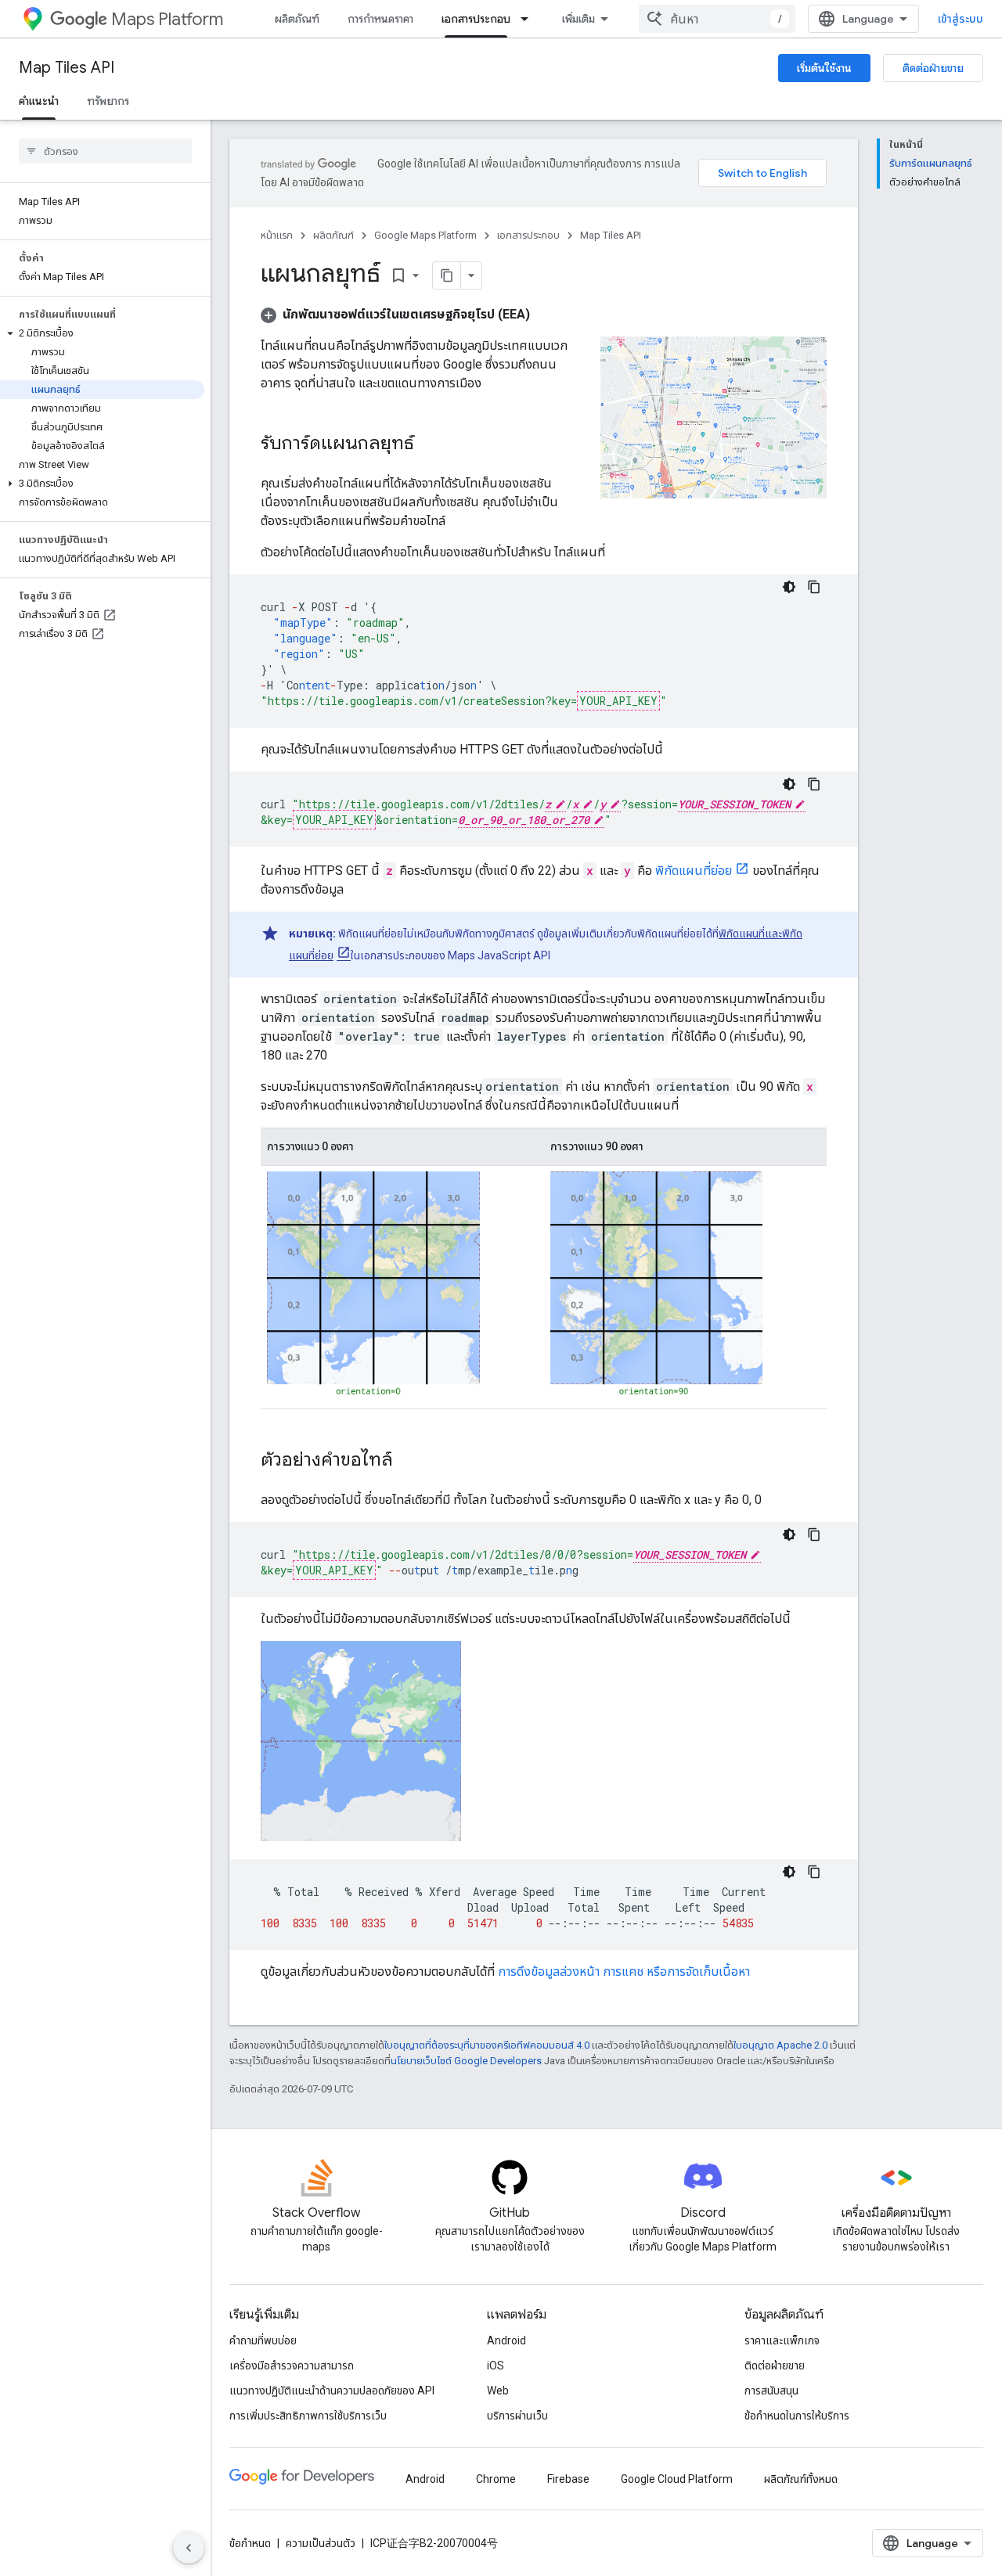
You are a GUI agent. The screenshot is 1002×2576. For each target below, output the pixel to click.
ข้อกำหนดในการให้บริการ (797, 2416)
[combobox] (717, 19)
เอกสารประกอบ (476, 19)
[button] (102, 333)
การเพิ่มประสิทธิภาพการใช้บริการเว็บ (308, 2416)
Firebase (568, 2479)
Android (506, 2340)
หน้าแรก (277, 235)
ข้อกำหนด (250, 2543)
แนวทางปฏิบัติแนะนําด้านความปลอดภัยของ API (332, 2391)
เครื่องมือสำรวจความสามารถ (292, 2366)
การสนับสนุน (771, 2391)
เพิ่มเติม (578, 19)
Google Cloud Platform (677, 2479)
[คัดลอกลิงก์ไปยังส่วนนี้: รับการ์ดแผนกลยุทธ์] (430, 444)
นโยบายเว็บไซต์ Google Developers (466, 2061)
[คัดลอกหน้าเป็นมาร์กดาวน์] (447, 275)
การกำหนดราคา (380, 19)
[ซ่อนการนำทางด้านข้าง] (189, 2548)
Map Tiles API (67, 68)
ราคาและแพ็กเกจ (782, 2340)
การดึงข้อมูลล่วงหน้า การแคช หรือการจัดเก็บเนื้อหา (624, 1972)
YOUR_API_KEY (618, 701)
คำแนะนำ (39, 101)
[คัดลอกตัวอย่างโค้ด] (814, 587)
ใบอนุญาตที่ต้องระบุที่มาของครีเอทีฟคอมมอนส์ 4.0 (487, 2045)
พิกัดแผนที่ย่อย (694, 871)
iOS (496, 2366)
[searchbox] (105, 151)
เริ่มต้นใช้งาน (824, 68)
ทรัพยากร (108, 101)
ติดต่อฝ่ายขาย (933, 68)
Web (498, 2391)
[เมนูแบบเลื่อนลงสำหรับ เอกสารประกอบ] (529, 19)
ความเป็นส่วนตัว (321, 2543)
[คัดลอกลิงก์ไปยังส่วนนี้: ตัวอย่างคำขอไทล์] (409, 1461)
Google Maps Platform (425, 235)
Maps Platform (167, 19)
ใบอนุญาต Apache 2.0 (780, 2045)
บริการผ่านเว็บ (517, 2416)
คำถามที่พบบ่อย (263, 2340)
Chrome (496, 2479)
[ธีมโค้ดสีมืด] (789, 587)
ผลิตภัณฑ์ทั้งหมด (801, 2479)
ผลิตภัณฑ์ (297, 19)
